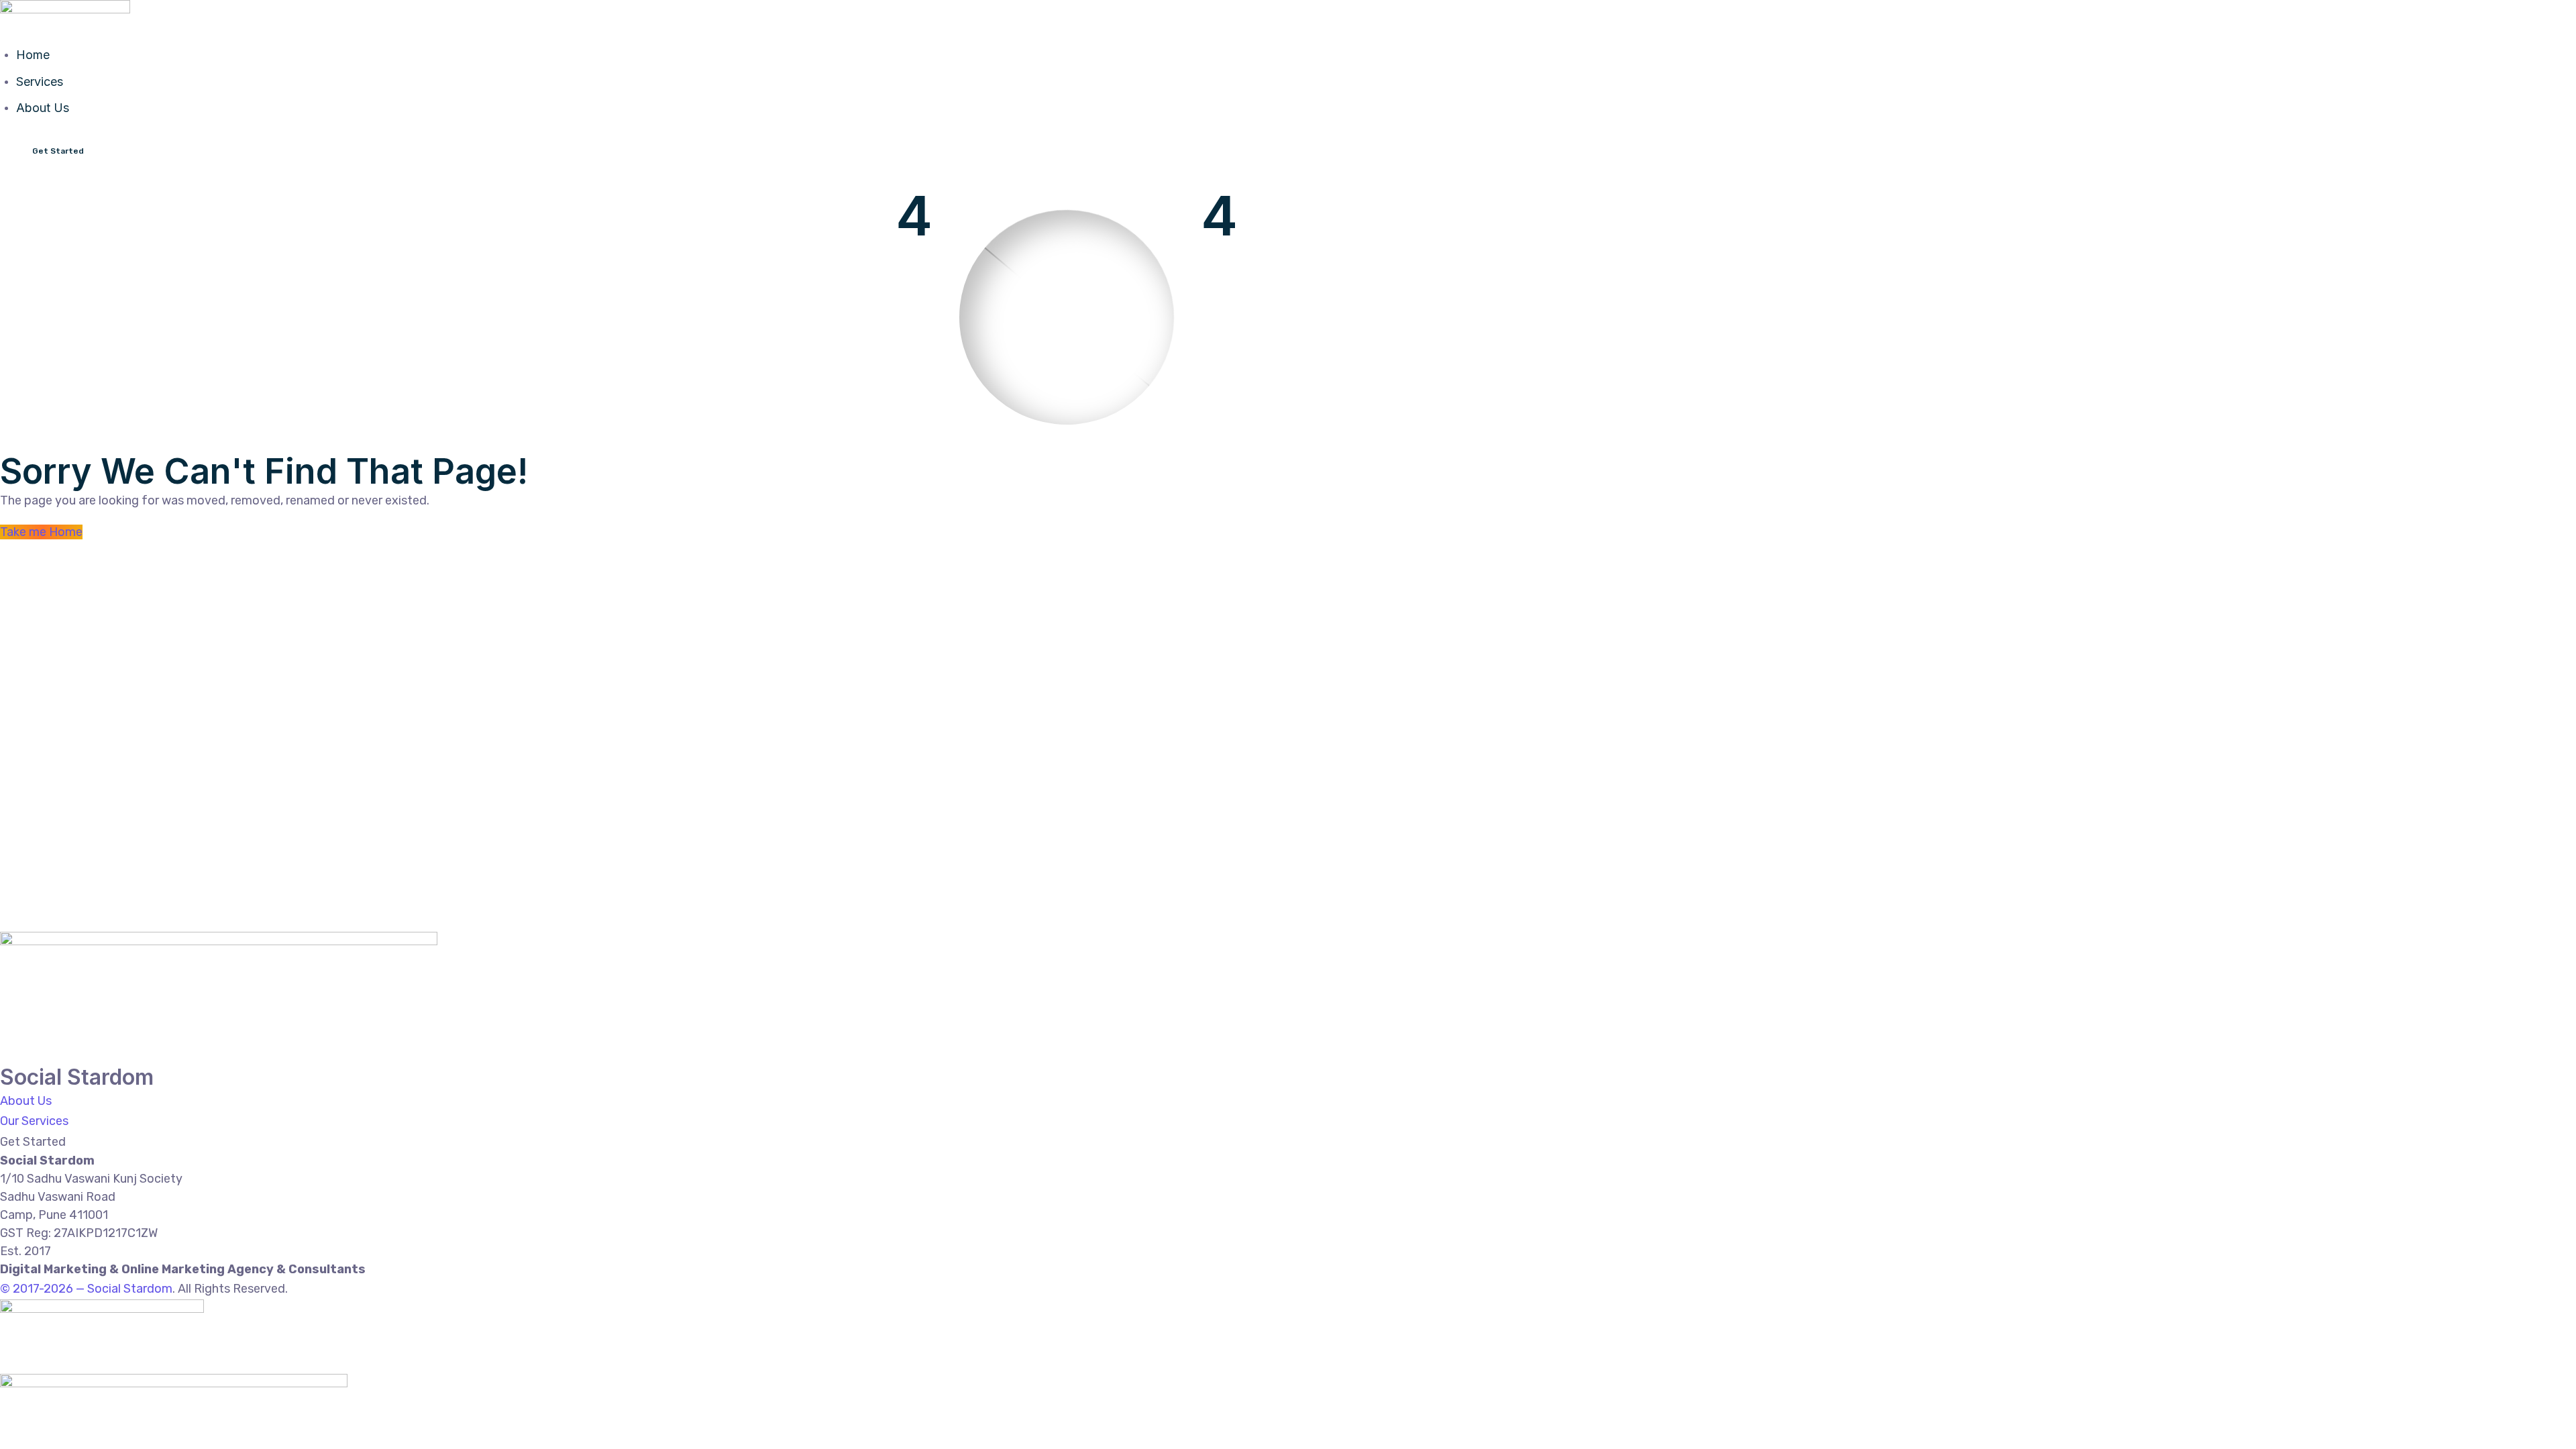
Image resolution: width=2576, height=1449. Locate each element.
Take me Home (41, 532)
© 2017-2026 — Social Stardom (86, 1289)
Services (40, 82)
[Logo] (65, 10)
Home (33, 55)
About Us (43, 108)
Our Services (34, 1121)
